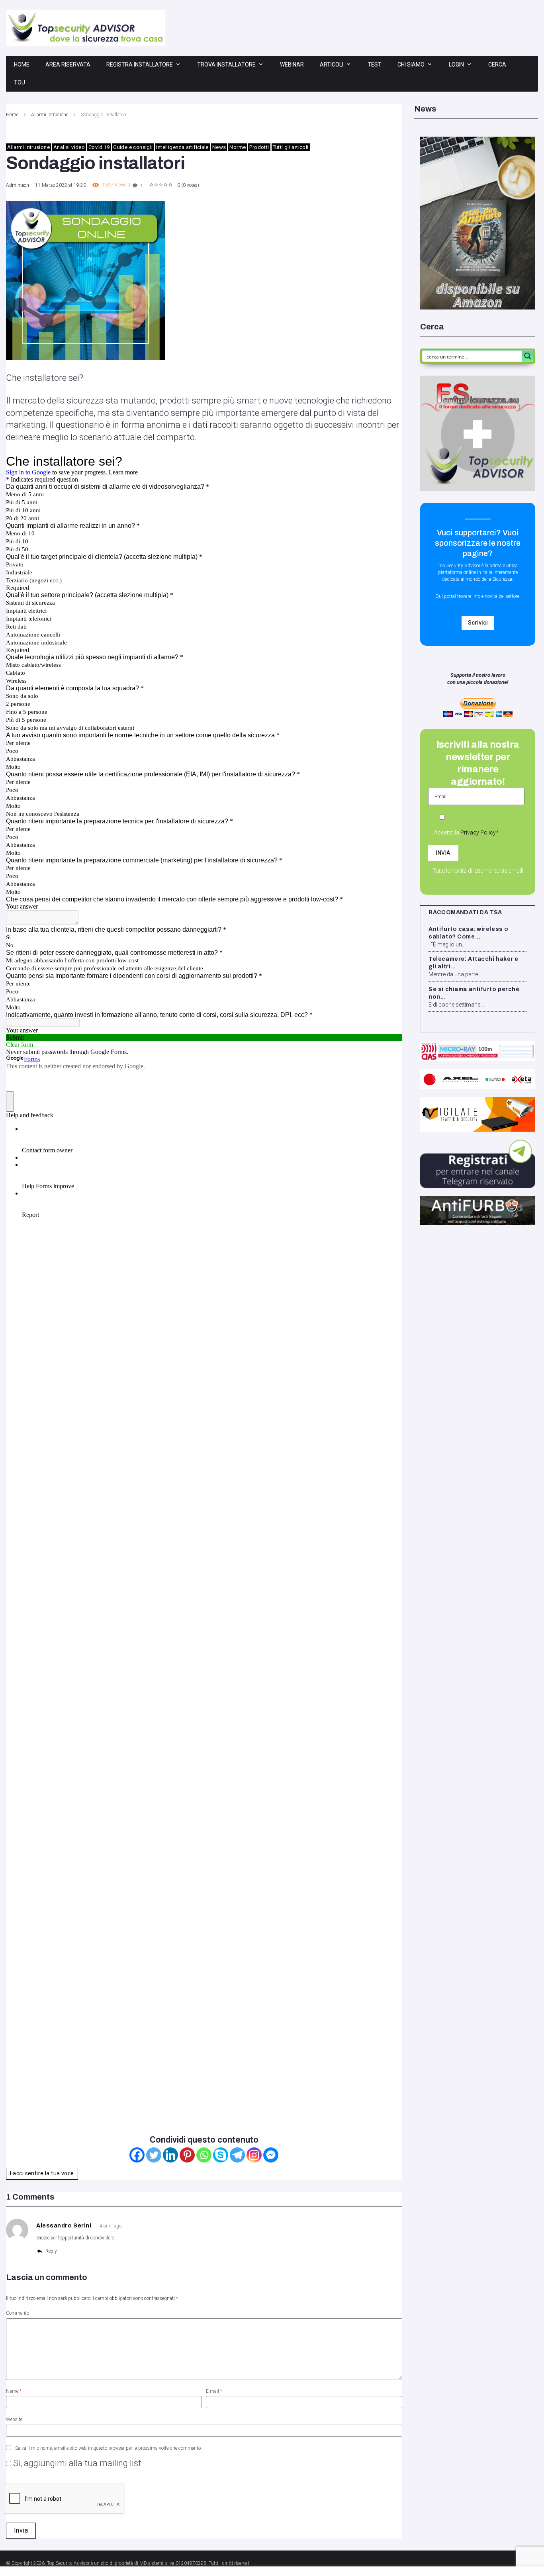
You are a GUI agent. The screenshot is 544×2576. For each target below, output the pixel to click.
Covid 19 (99, 147)
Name (14, 2391)
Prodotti (259, 147)
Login (456, 65)
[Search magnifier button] (528, 356)
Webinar (292, 65)
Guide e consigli (133, 147)
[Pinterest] (187, 2155)
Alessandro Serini (64, 2226)
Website (14, 2419)
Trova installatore (226, 65)
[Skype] (221, 2155)
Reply (51, 2251)
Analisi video (69, 147)
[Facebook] (137, 2155)
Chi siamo (411, 65)
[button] (478, 623)
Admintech (18, 185)
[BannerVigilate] (478, 1101)
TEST (375, 65)
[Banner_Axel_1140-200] (478, 1073)
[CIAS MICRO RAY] (478, 1044)
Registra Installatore (140, 65)
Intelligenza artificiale (182, 147)
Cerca (497, 65)
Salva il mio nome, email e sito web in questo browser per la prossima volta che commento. (109, 2448)
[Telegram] (237, 2155)
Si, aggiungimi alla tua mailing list (76, 2463)
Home (22, 65)
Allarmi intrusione (50, 115)
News (219, 147)
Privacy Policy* (479, 833)
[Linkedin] (170, 2155)
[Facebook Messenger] (271, 2155)
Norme (238, 147)
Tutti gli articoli (291, 147)
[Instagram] (254, 2155)
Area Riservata (68, 65)
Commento (18, 2313)
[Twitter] (154, 2155)
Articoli (332, 65)
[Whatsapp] (204, 2155)
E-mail (214, 2391)
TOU (20, 82)
